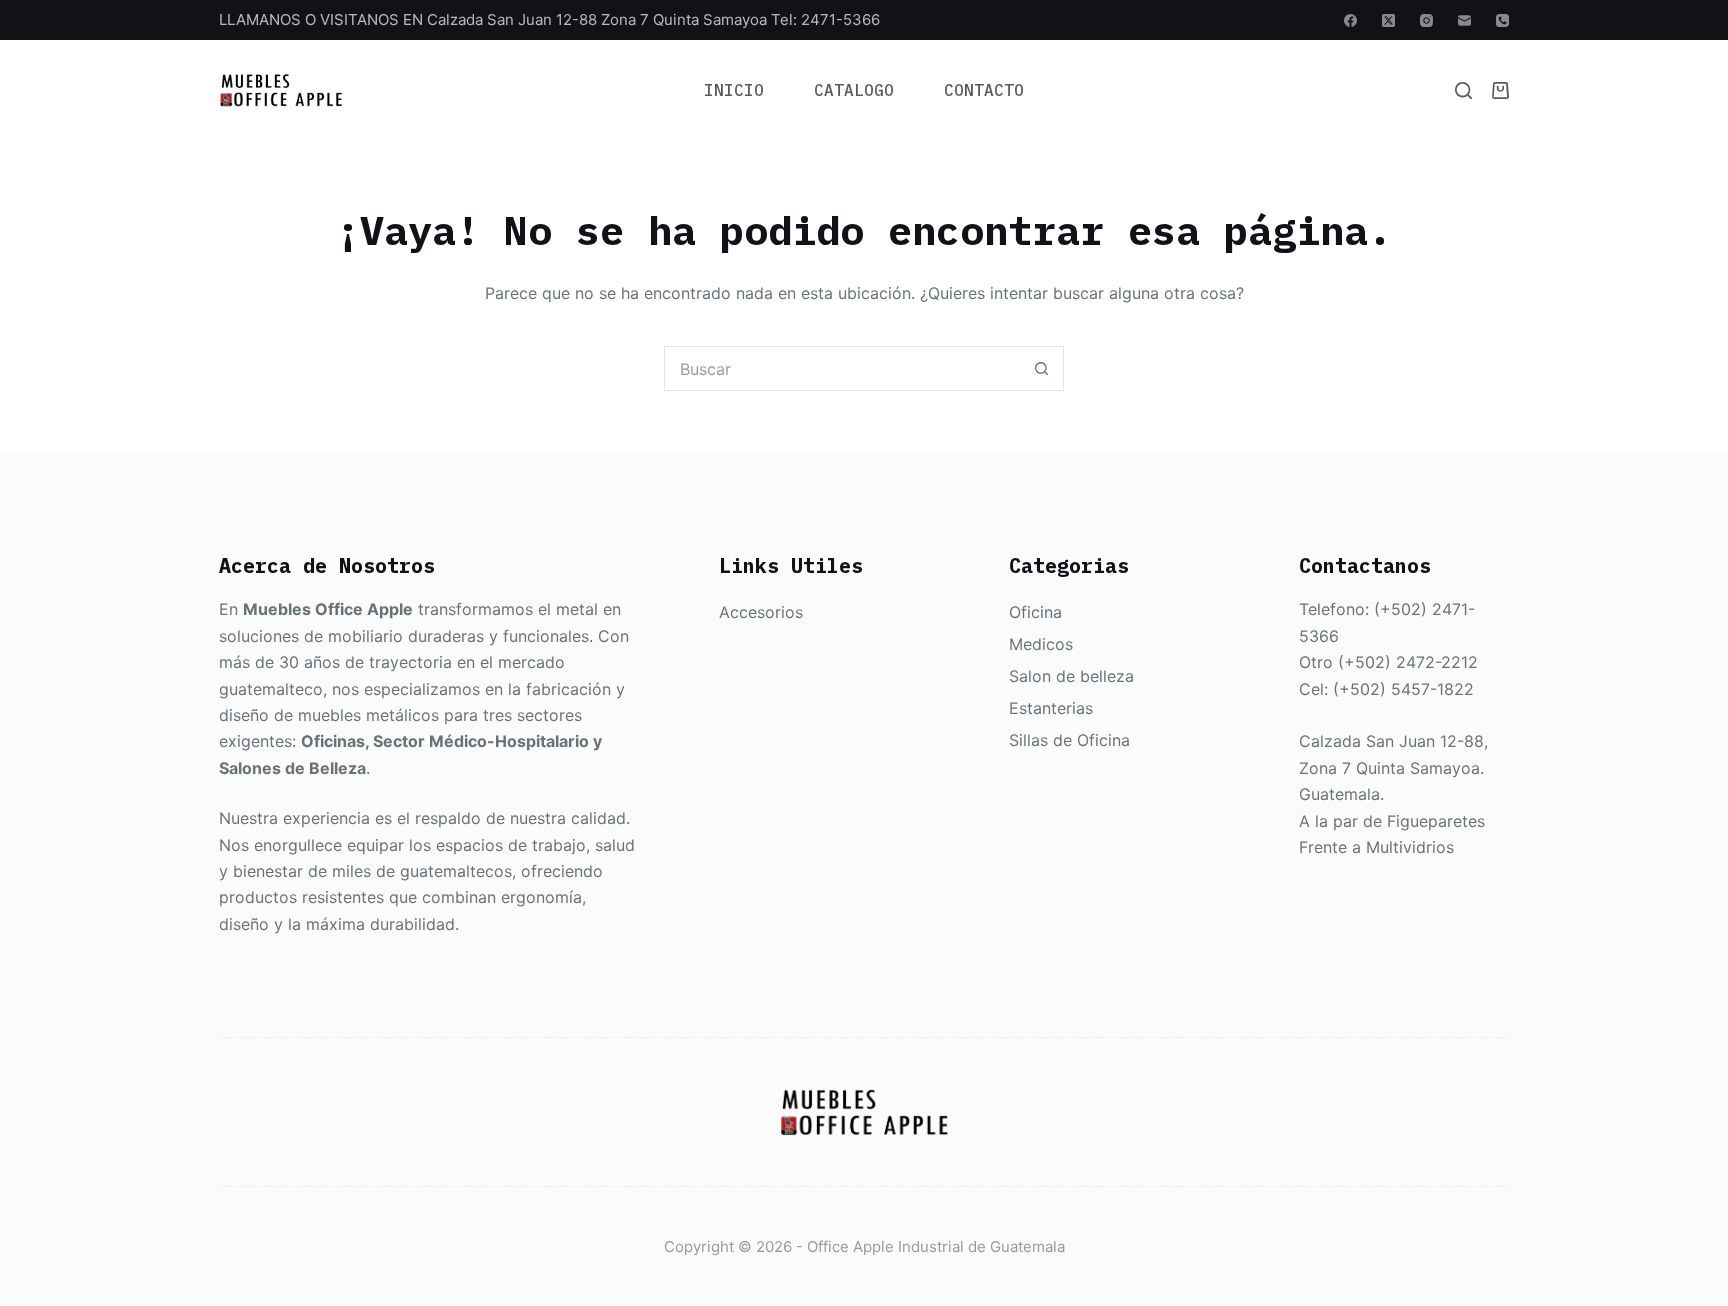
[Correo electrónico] (1464, 20)
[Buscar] (1463, 90)
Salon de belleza (1071, 676)
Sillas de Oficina (1069, 740)
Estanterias (1051, 708)
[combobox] (842, 368)
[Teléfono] (1502, 20)
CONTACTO (984, 90)
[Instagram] (1426, 20)
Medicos (1041, 644)
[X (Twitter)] (1388, 20)
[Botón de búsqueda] (1041, 368)
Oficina (1035, 612)
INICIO (734, 90)
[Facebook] (1350, 20)
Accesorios (761, 612)
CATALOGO (854, 90)
